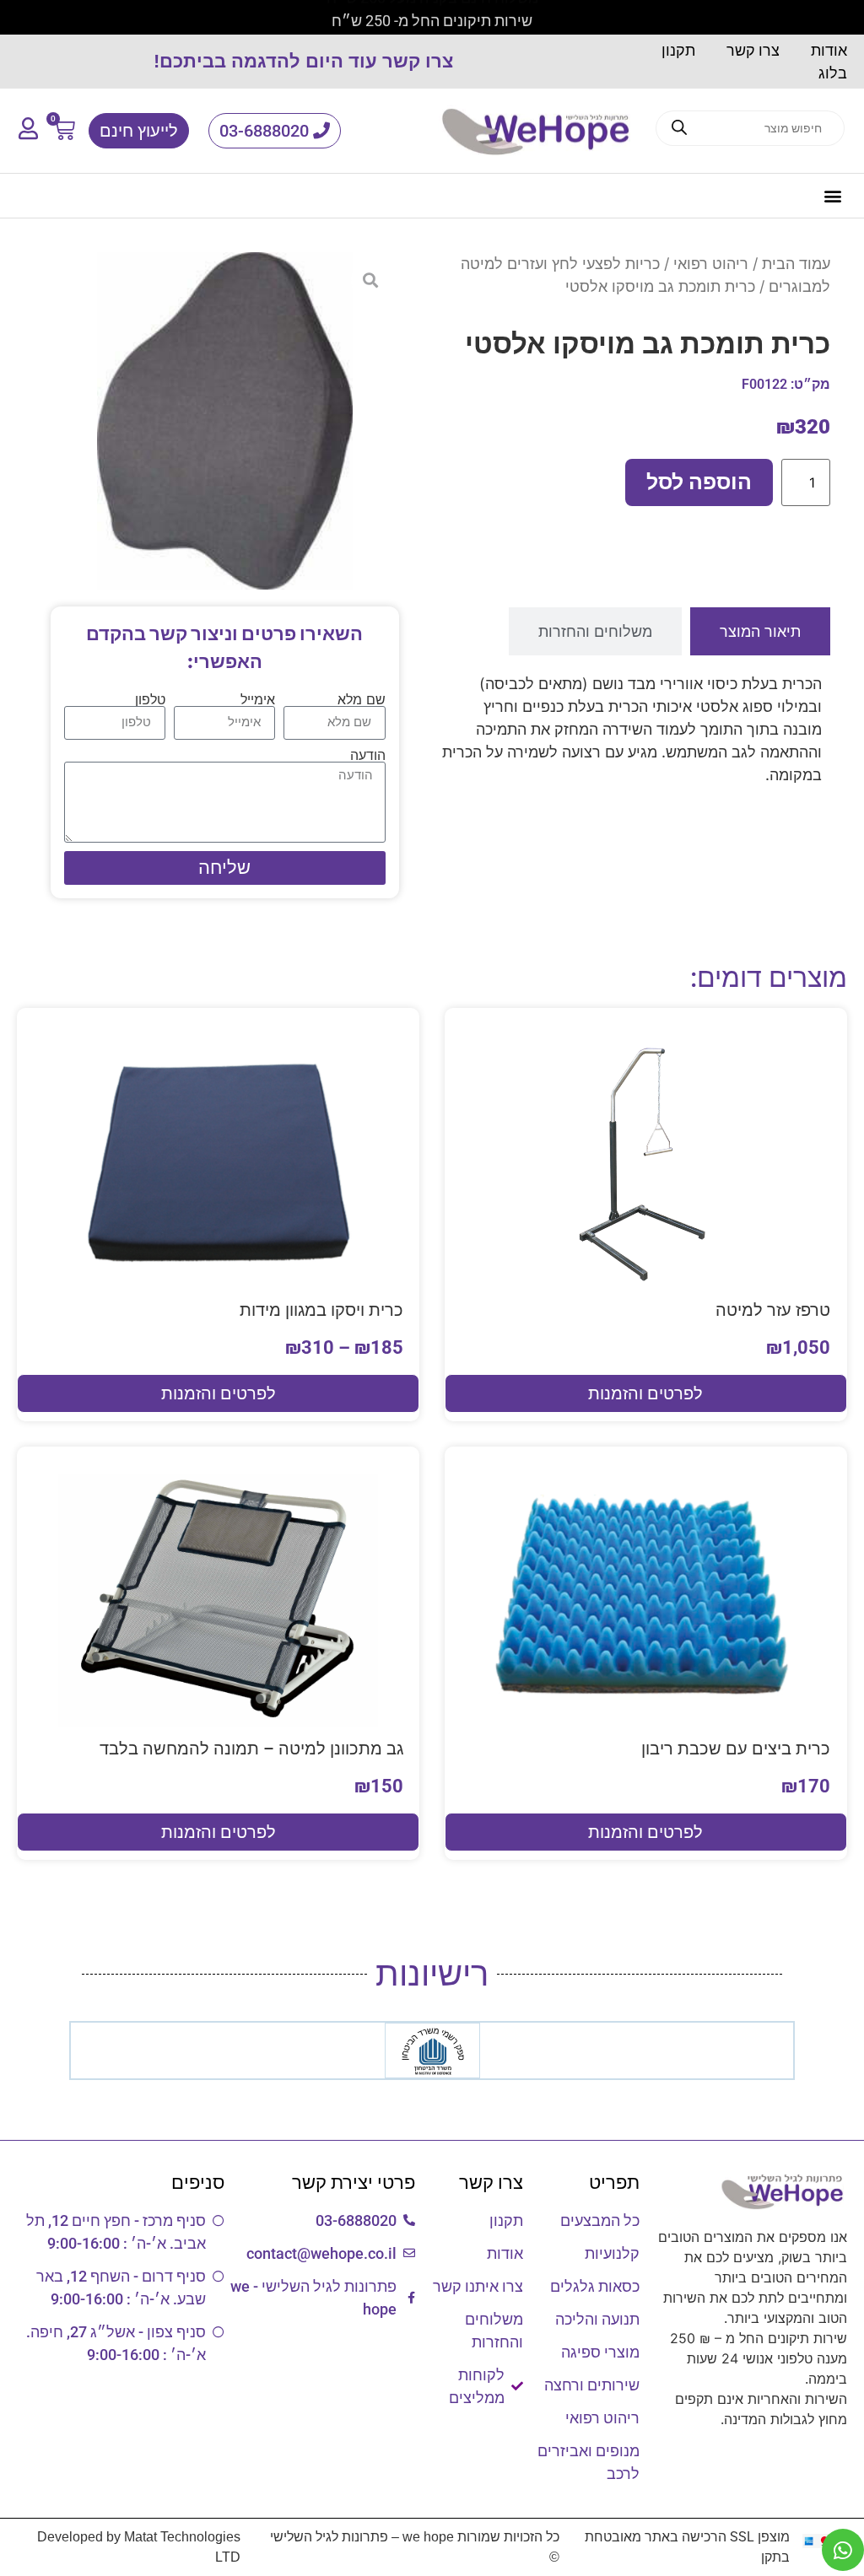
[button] (833, 196)
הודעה (368, 755)
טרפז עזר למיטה (773, 1310)
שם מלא (362, 699)
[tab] (760, 631)
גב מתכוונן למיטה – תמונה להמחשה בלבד (251, 1749)
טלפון (150, 699)
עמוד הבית (796, 264)
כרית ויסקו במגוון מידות (321, 1310)
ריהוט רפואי (711, 264)
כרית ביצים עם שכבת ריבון (736, 1749)
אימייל (258, 699)
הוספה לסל (699, 482)
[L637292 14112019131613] (225, 421)
